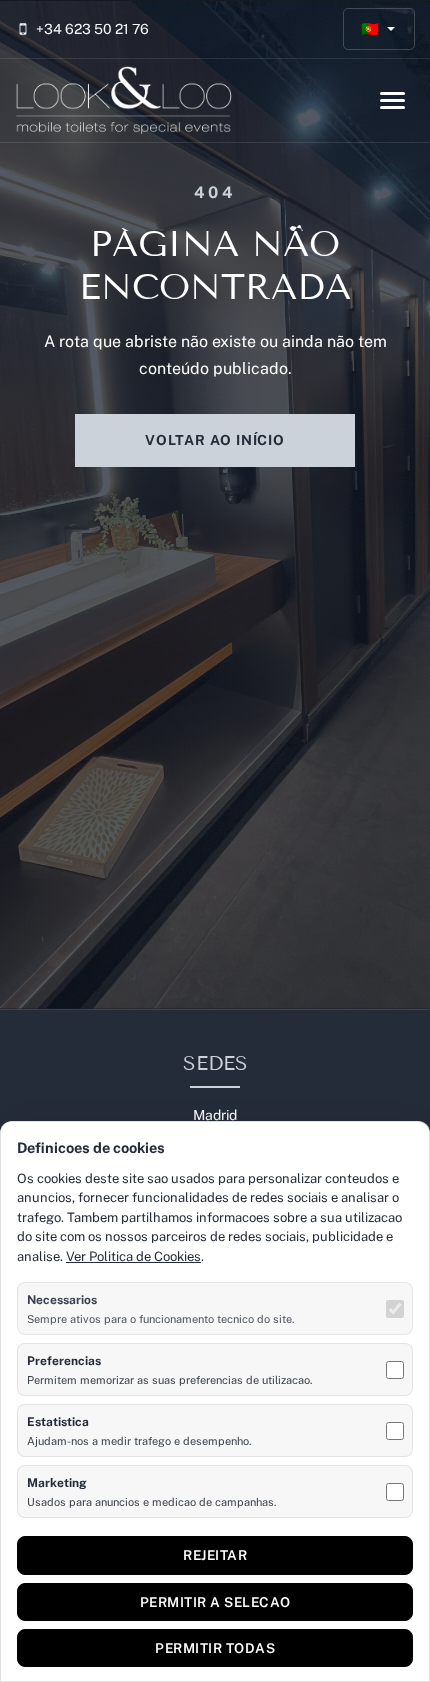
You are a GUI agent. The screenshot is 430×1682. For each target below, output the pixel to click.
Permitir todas (215, 1648)
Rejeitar (215, 1555)
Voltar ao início (215, 440)
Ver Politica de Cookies (133, 1256)
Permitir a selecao (215, 1602)
